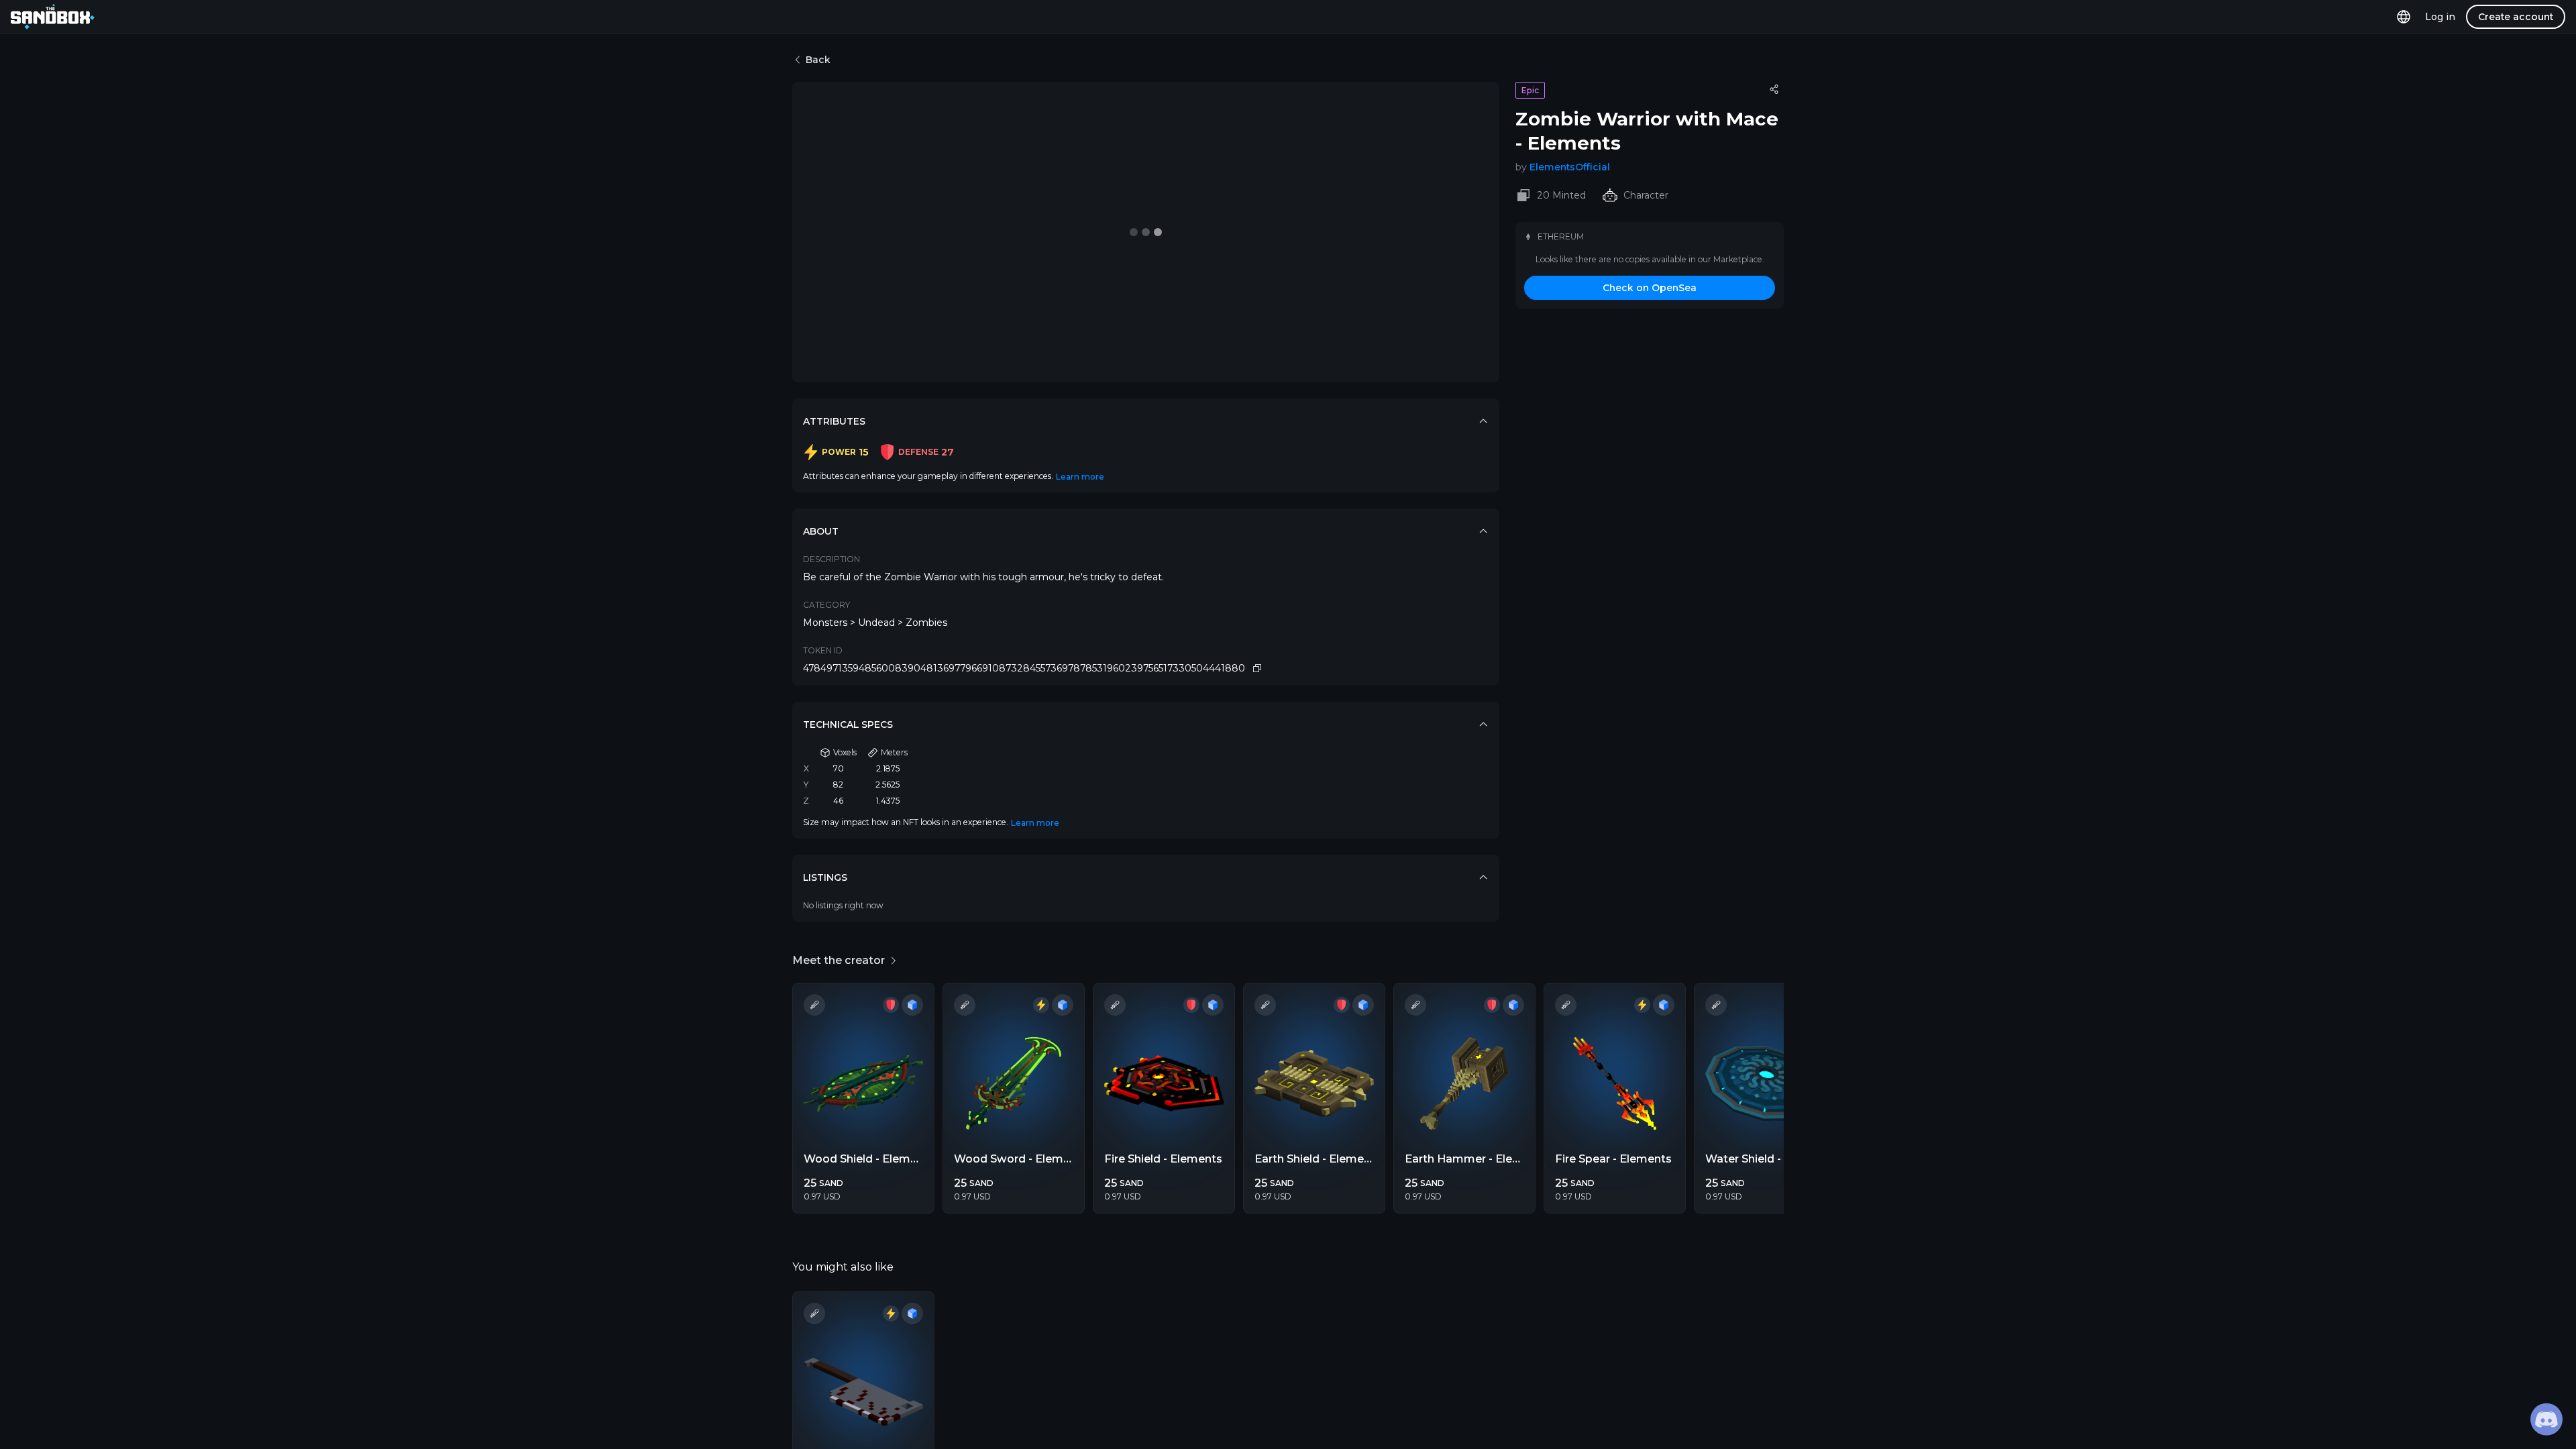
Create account (2516, 17)
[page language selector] (2404, 16)
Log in (2440, 17)
